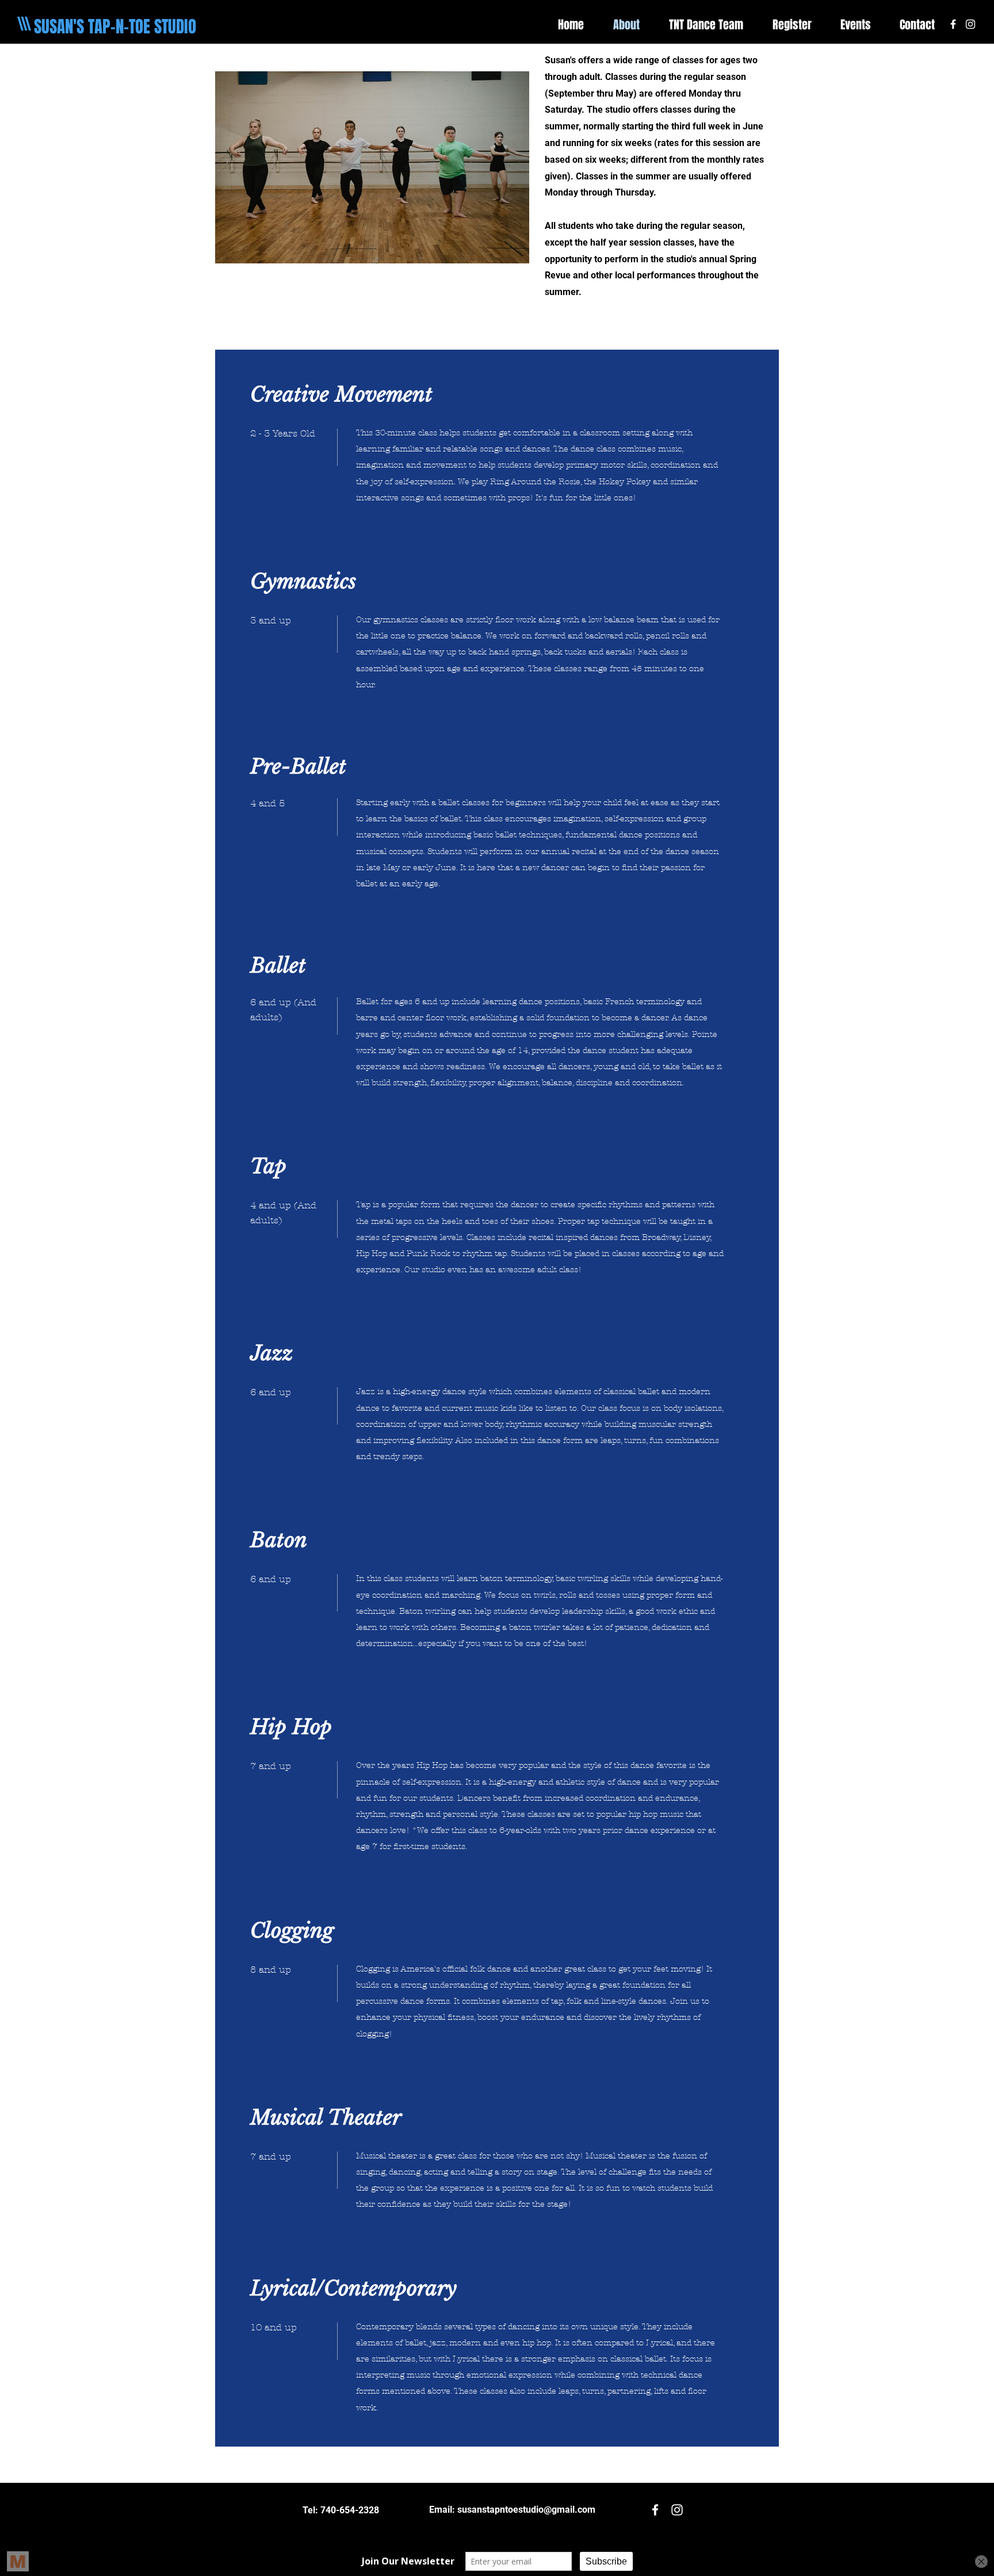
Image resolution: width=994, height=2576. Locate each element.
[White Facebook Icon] (953, 24)
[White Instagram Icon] (970, 24)
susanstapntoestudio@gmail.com (526, 2510)
